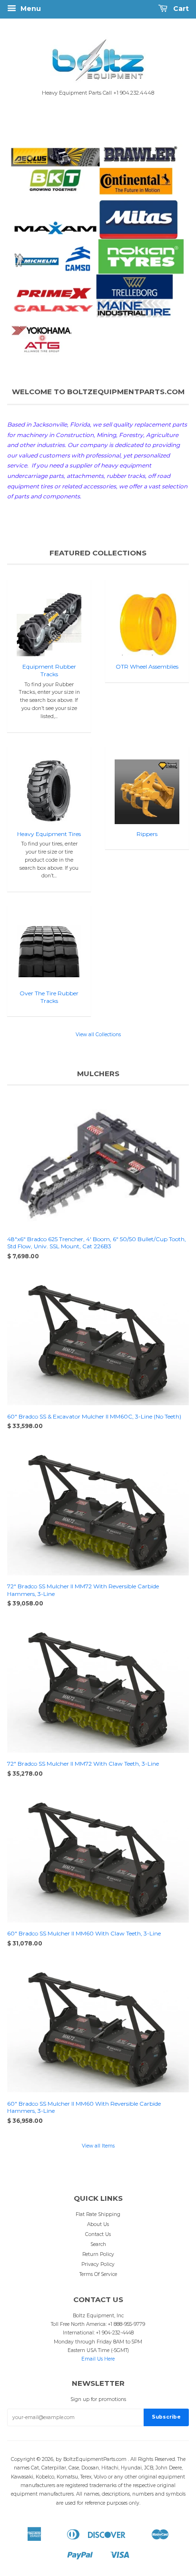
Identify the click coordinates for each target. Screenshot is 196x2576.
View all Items (98, 2146)
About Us (98, 2224)
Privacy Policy (98, 2264)
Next (169, 251)
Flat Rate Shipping (98, 2214)
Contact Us (98, 2234)
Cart (180, 9)
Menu (30, 9)
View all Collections (98, 1035)
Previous (27, 251)
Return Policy (98, 2254)
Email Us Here (98, 2359)
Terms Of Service (98, 2274)
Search (98, 2244)
